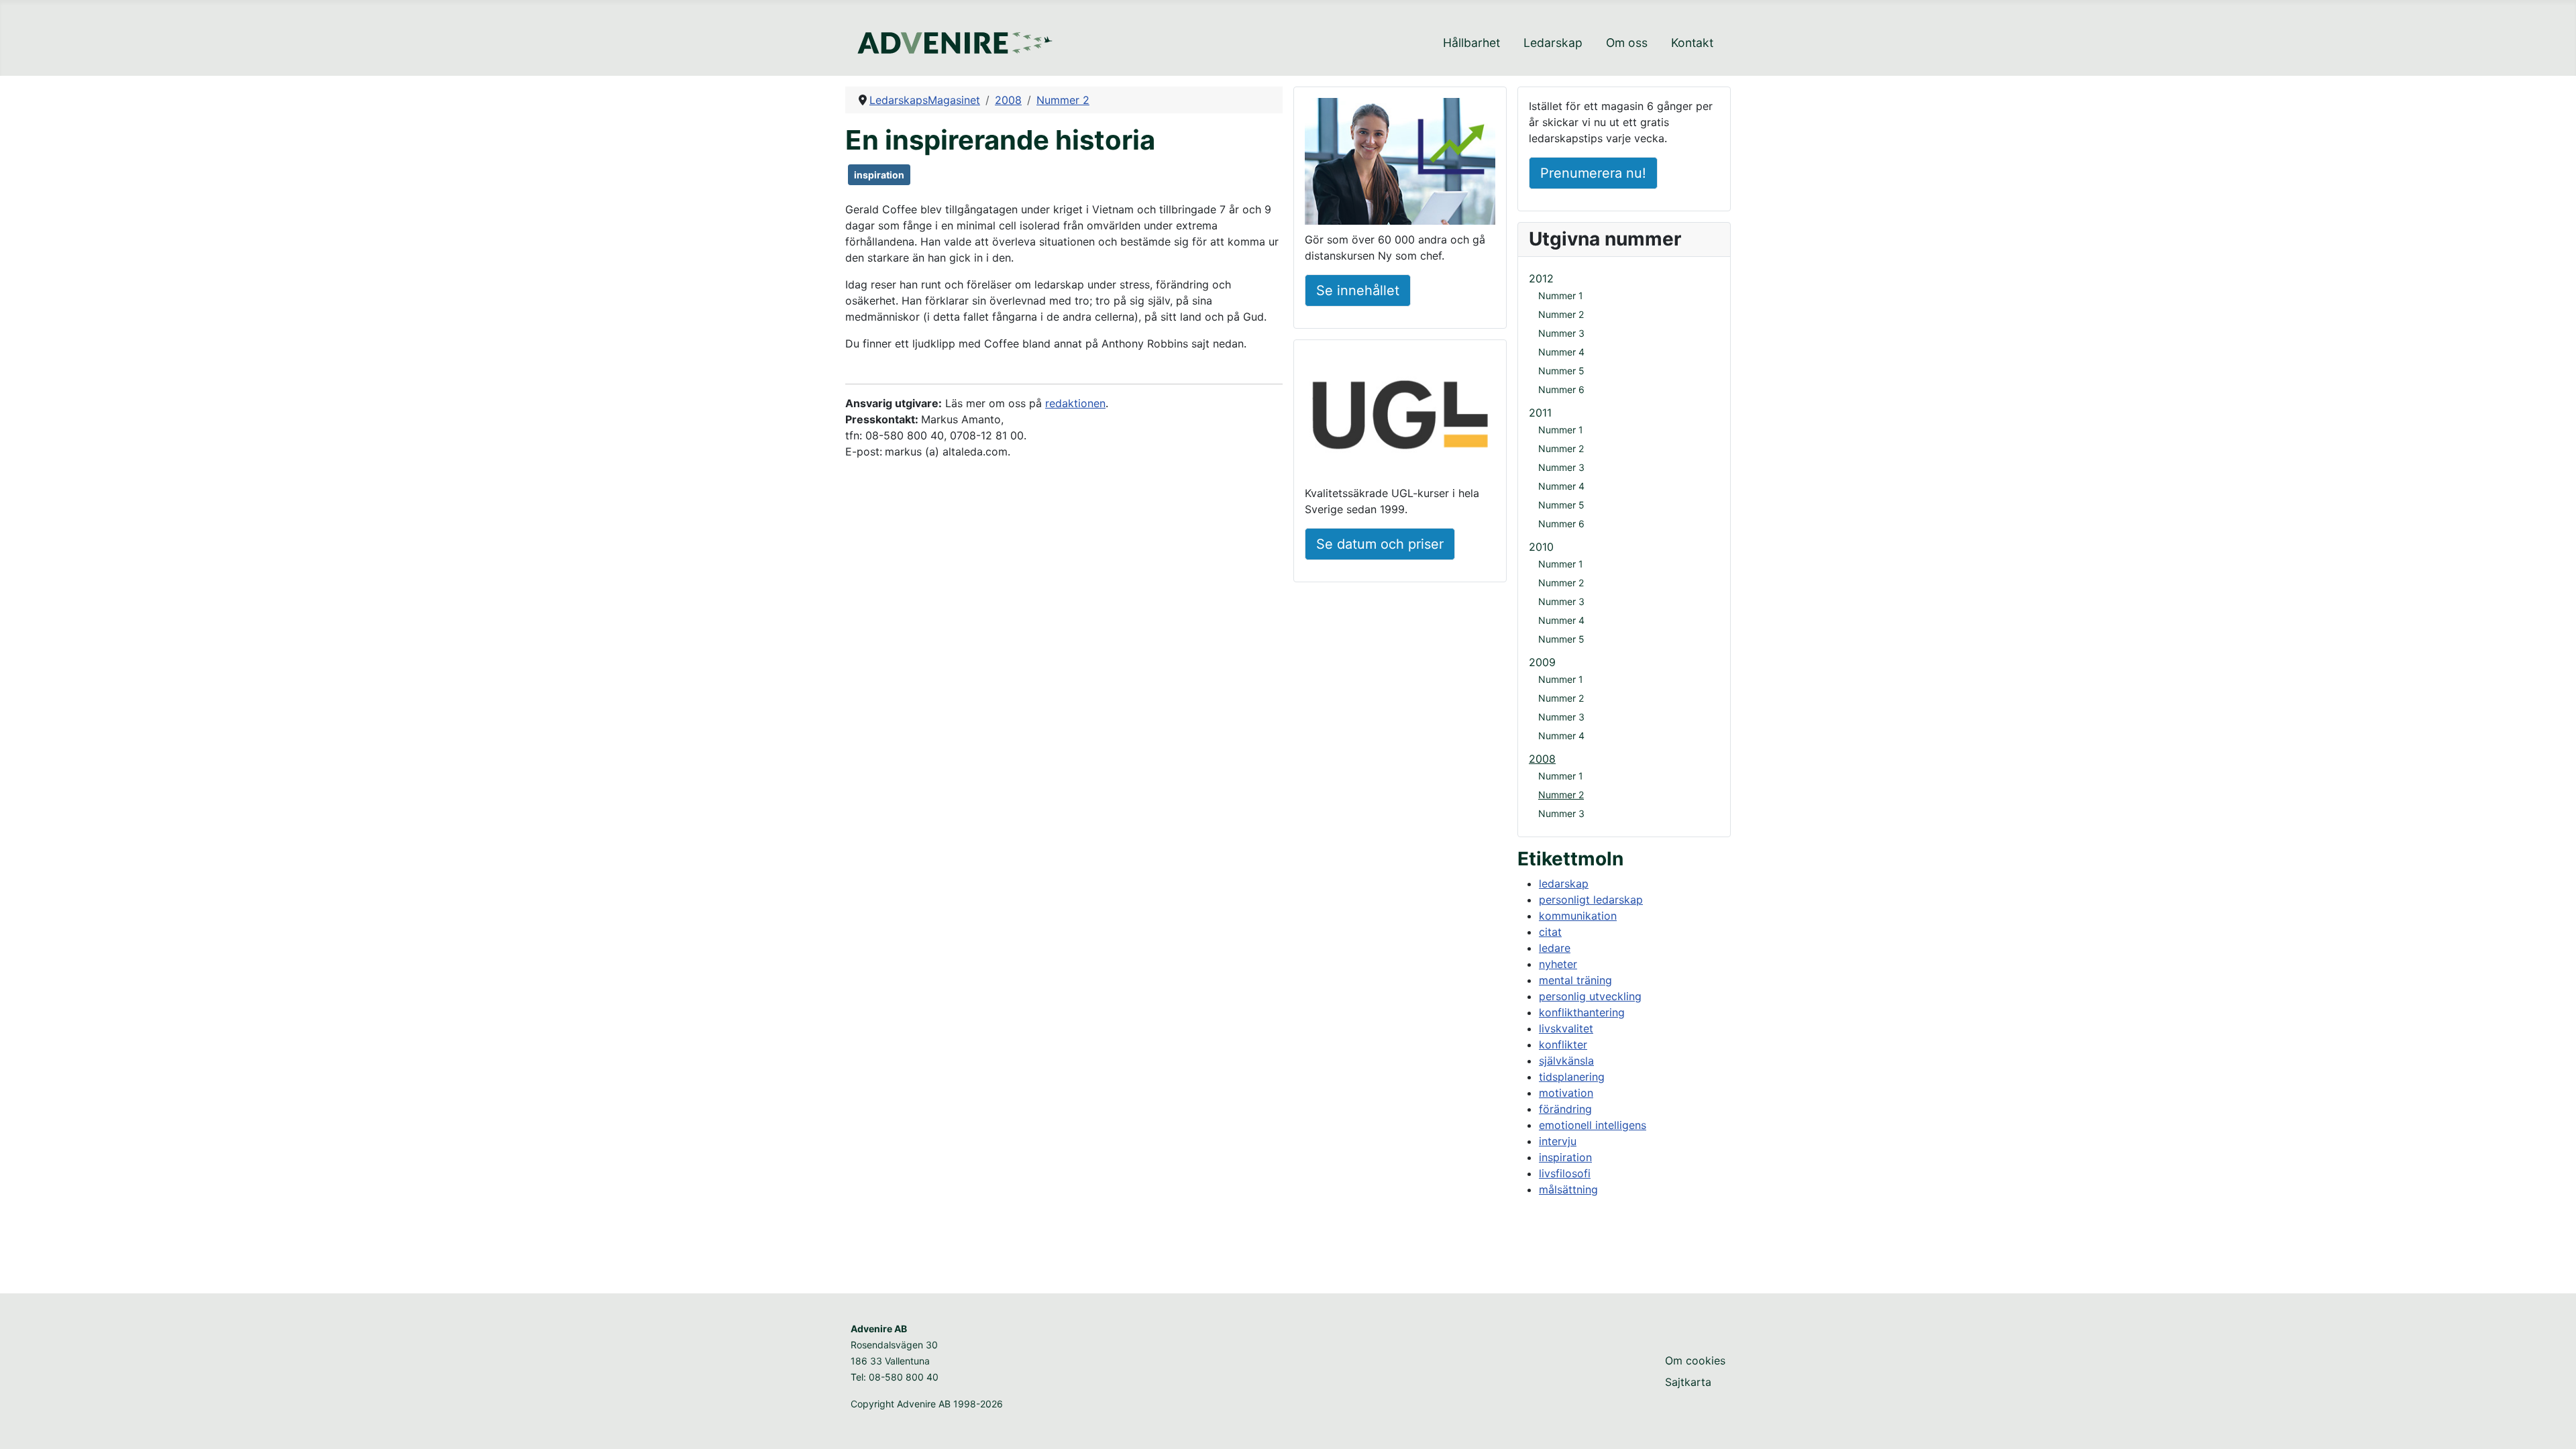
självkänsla (1566, 1061)
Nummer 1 (1561, 296)
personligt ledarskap (1591, 900)
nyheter (1558, 964)
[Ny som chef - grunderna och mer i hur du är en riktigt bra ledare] (1400, 164)
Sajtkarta (1688, 1382)
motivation (1566, 1093)
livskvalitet (1566, 1028)
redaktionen (1075, 403)
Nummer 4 (1561, 352)
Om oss (1627, 43)
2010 (1541, 547)
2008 (1542, 759)
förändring (1565, 1109)
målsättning (1568, 1189)
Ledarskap (1553, 43)
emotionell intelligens (1593, 1125)
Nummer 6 (1561, 389)
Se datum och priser (1380, 544)
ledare (1555, 948)
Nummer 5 (1561, 371)
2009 (1542, 662)
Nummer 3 (1561, 333)
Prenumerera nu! (1593, 173)
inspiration (879, 175)
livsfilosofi (1565, 1173)
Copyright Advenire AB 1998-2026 (927, 1404)
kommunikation (1578, 916)
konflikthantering (1582, 1012)
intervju (1558, 1141)
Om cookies (1695, 1360)
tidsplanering (1572, 1077)
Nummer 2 (1561, 314)
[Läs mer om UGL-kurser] (1400, 417)
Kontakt (1692, 43)
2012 (1541, 278)
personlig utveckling (1590, 996)
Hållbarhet (1471, 43)
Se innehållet (1358, 290)
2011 (1540, 413)
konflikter (1563, 1044)
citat (1550, 932)
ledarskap (1564, 883)
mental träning (1575, 980)
